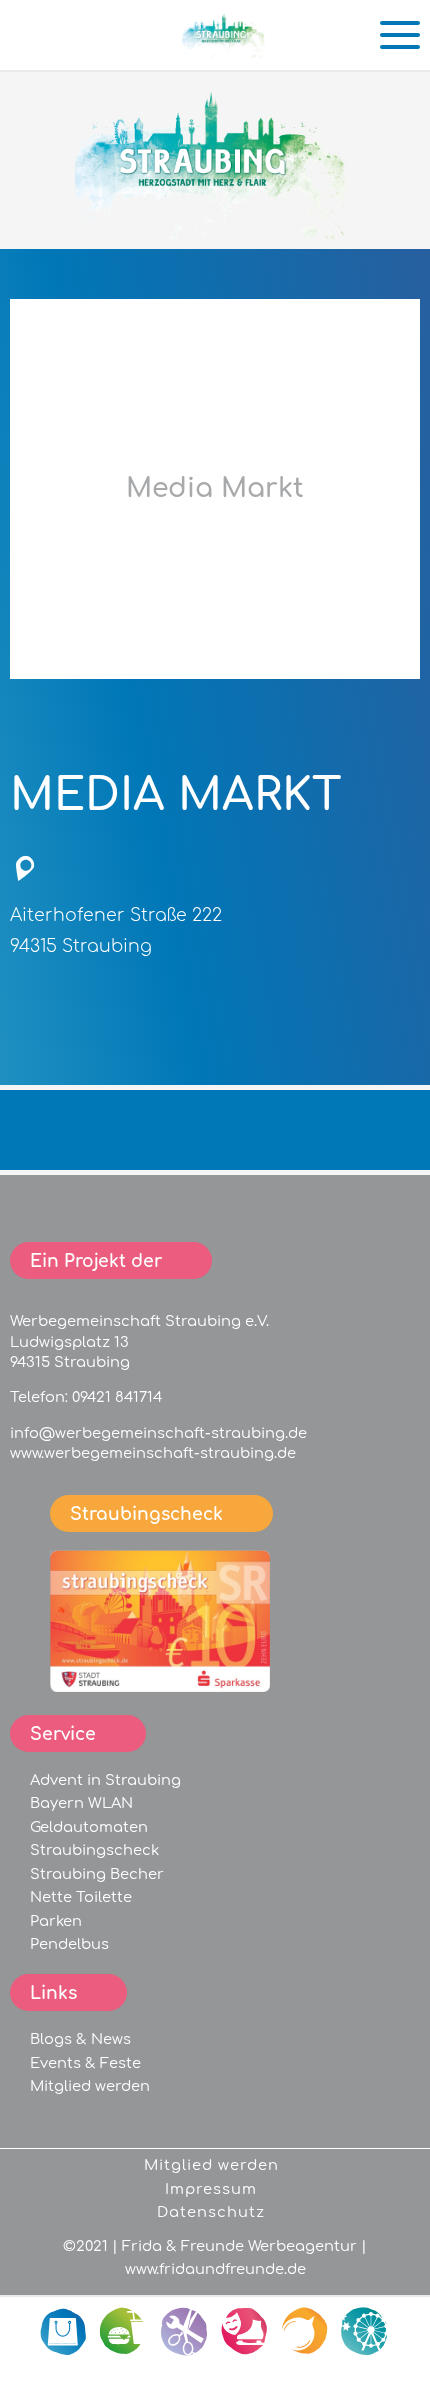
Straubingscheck (94, 1850)
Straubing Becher (97, 1874)
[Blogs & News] (305, 2332)
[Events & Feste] (365, 2332)
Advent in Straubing (105, 1780)
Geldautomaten (89, 1827)
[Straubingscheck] (160, 1687)
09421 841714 (117, 1397)
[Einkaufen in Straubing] (225, 51)
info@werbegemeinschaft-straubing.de (158, 1433)
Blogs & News (80, 2039)
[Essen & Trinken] (125, 2332)
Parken (56, 1921)
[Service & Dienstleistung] (185, 2332)
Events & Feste (85, 2063)
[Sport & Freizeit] (245, 2332)
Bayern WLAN (81, 1803)
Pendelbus (69, 1944)
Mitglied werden (90, 2086)
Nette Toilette (81, 1897)
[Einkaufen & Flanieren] (65, 2332)
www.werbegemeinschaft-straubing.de (153, 1453)
